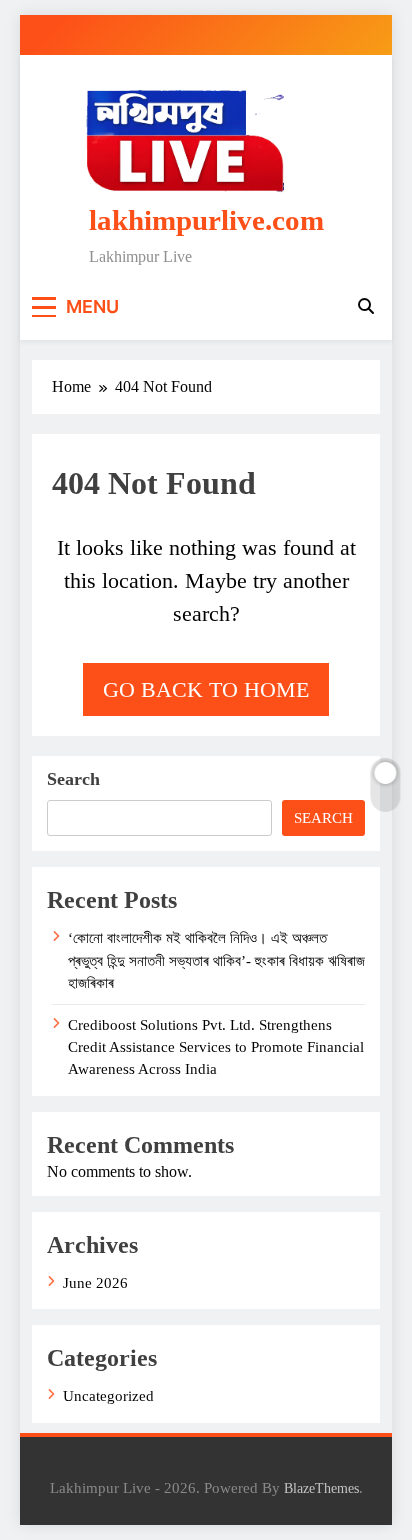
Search (73, 779)
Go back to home (206, 689)
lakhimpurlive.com (206, 220)
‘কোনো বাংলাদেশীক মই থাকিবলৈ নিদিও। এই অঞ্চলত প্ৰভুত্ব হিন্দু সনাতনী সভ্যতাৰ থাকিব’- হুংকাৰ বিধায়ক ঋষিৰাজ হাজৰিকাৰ (216, 960)
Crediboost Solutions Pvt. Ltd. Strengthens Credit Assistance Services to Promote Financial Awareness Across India (216, 1047)
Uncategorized (108, 1396)
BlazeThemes (321, 1488)
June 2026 (95, 1283)
